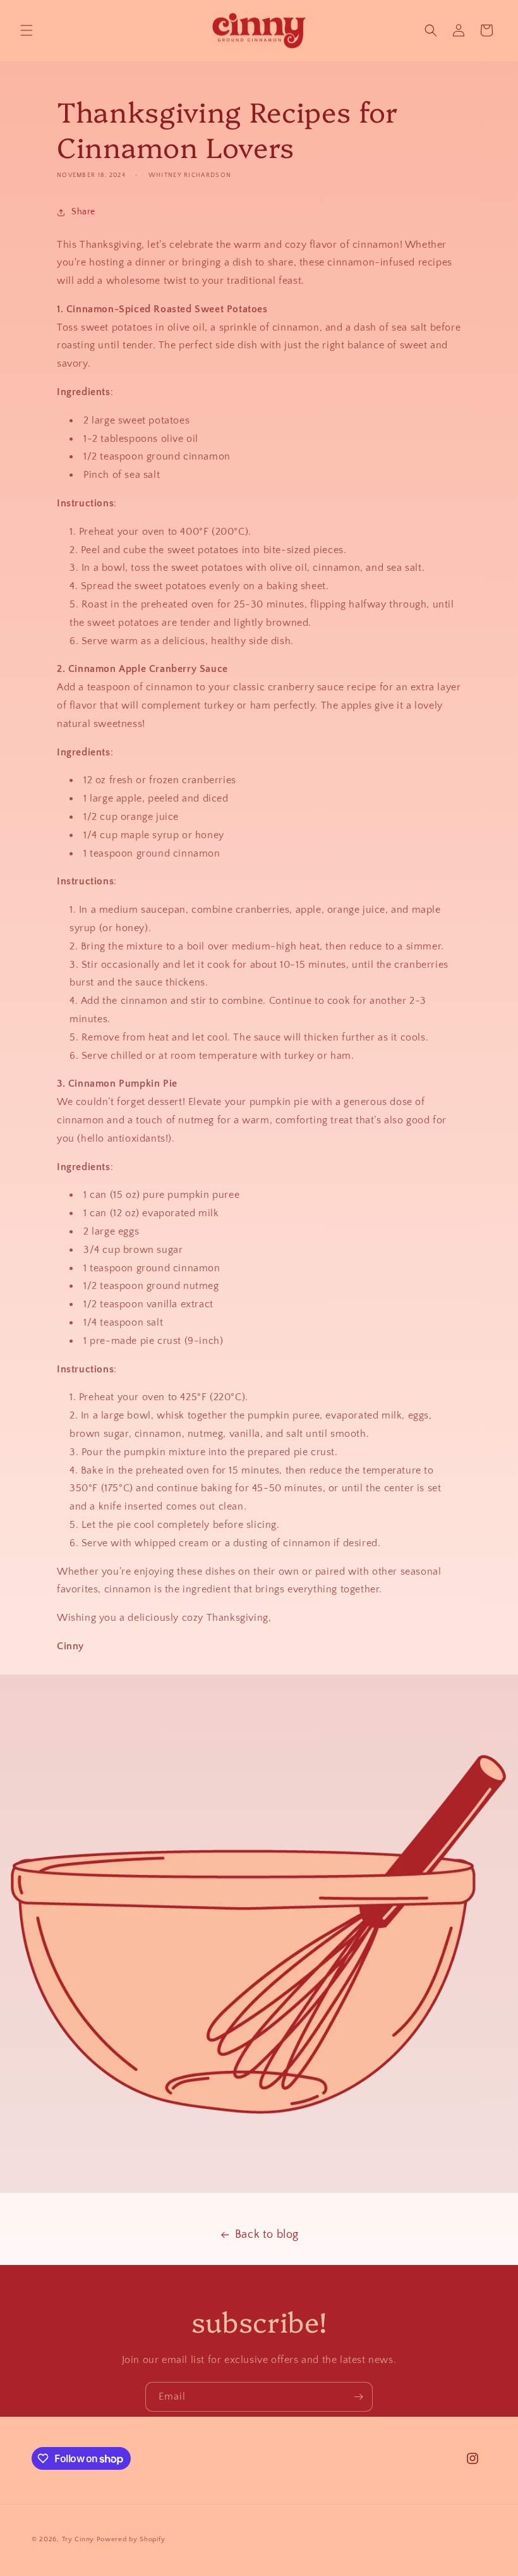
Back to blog (267, 2235)
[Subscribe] (358, 2397)
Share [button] (83, 212)
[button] (27, 30)
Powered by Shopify (131, 2539)
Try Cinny (78, 2539)
